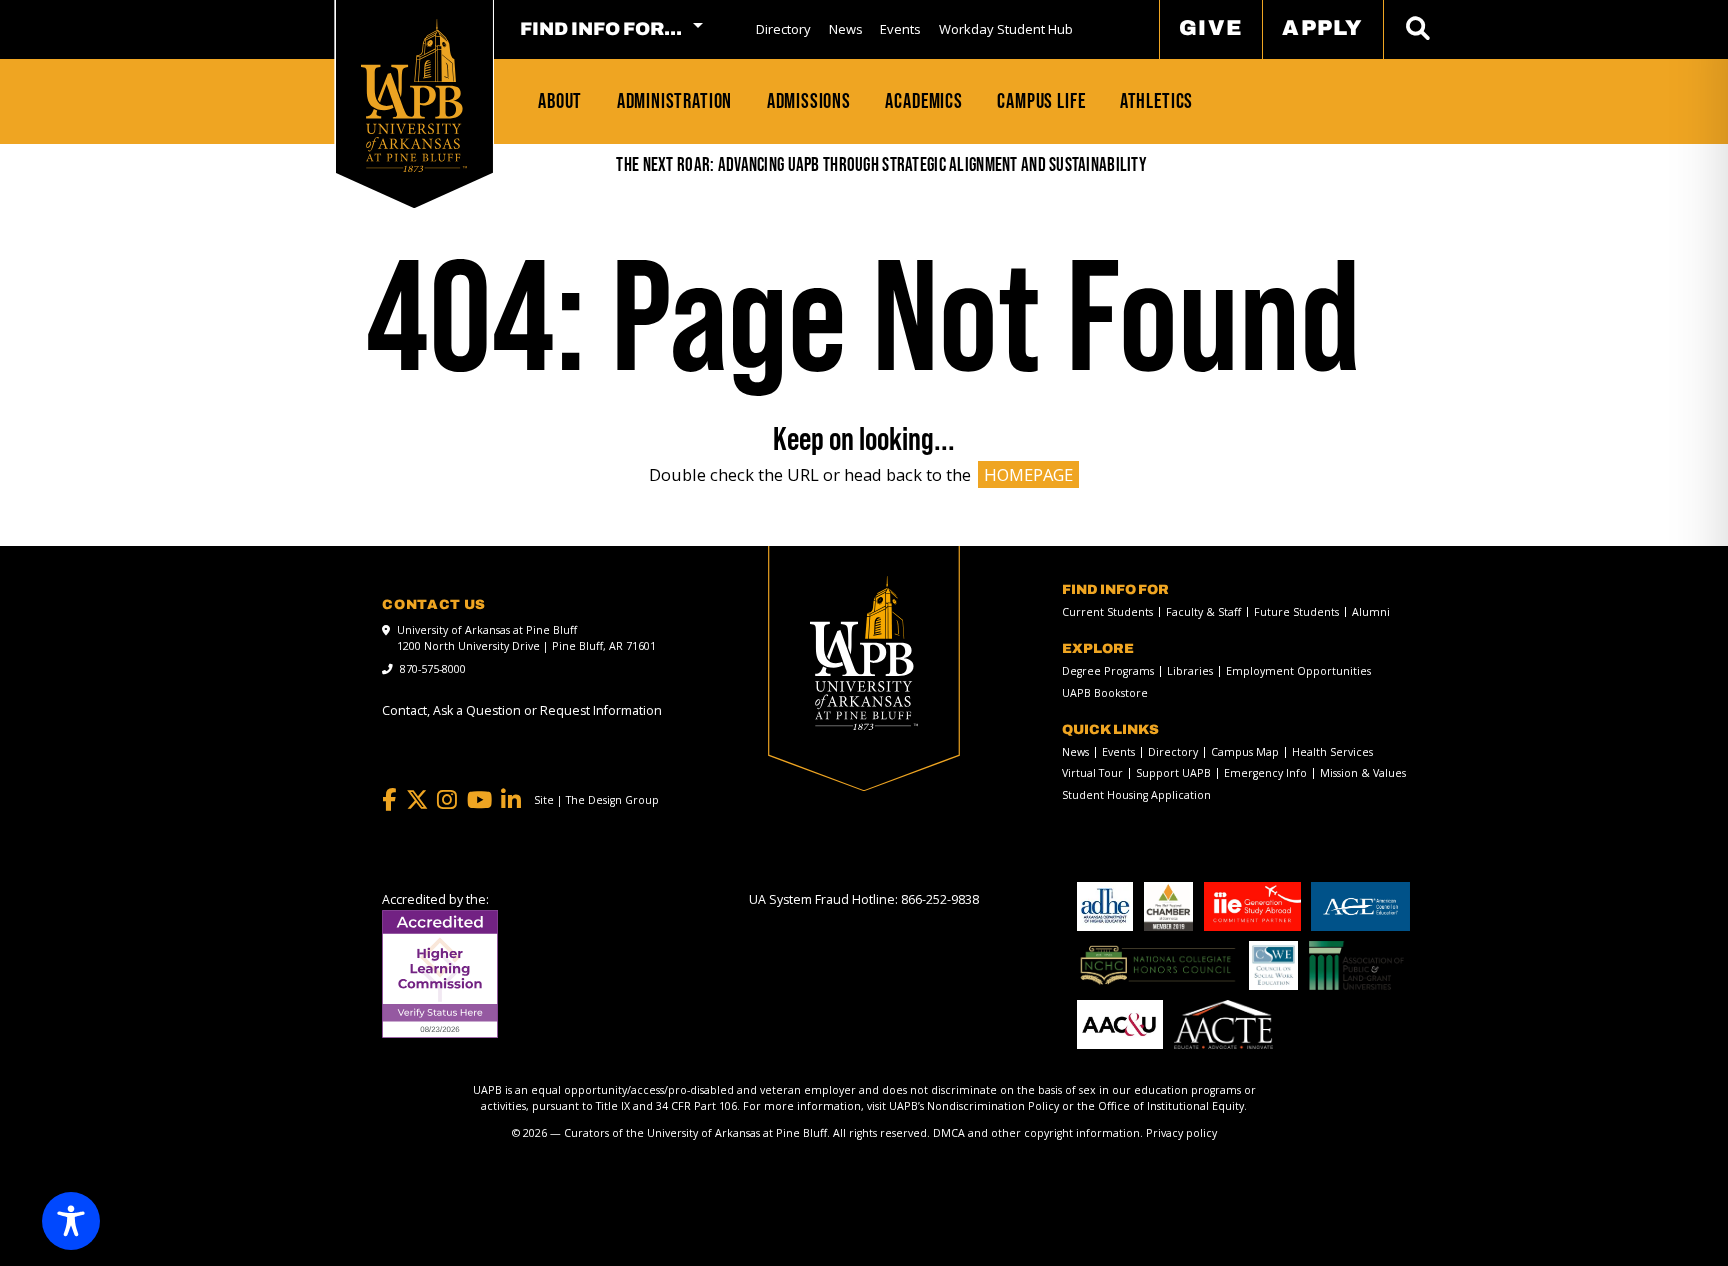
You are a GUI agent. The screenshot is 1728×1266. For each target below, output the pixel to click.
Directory (783, 29)
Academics (923, 101)
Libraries (1190, 671)
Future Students (1296, 612)
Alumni (1371, 612)
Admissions (809, 101)
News (846, 29)
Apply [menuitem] (1322, 27)
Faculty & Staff (1203, 612)
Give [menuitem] (1210, 27)
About (560, 101)
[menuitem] (783, 29)
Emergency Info (1265, 773)
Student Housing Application (1136, 795)
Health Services (1332, 752)
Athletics (1156, 101)
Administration (675, 101)
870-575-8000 (433, 669)
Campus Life (1041, 101)
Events (900, 29)
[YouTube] (479, 800)
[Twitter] (417, 800)
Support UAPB (1173, 773)
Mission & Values (1363, 773)
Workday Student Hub (1006, 29)
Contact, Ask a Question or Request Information (522, 710)
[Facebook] (389, 800)
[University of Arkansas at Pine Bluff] (414, 95)
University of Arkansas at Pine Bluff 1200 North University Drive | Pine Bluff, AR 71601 (526, 638)
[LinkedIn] (511, 800)
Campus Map (1245, 752)
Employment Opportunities (1298, 671)
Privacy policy (1181, 1133)
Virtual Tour (1092, 773)
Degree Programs (1108, 671)
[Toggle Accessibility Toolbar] (71, 1221)
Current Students (1107, 612)
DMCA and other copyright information (1036, 1133)
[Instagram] (447, 800)
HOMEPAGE (1028, 474)
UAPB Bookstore (1105, 693)
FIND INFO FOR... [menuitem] (601, 29)
